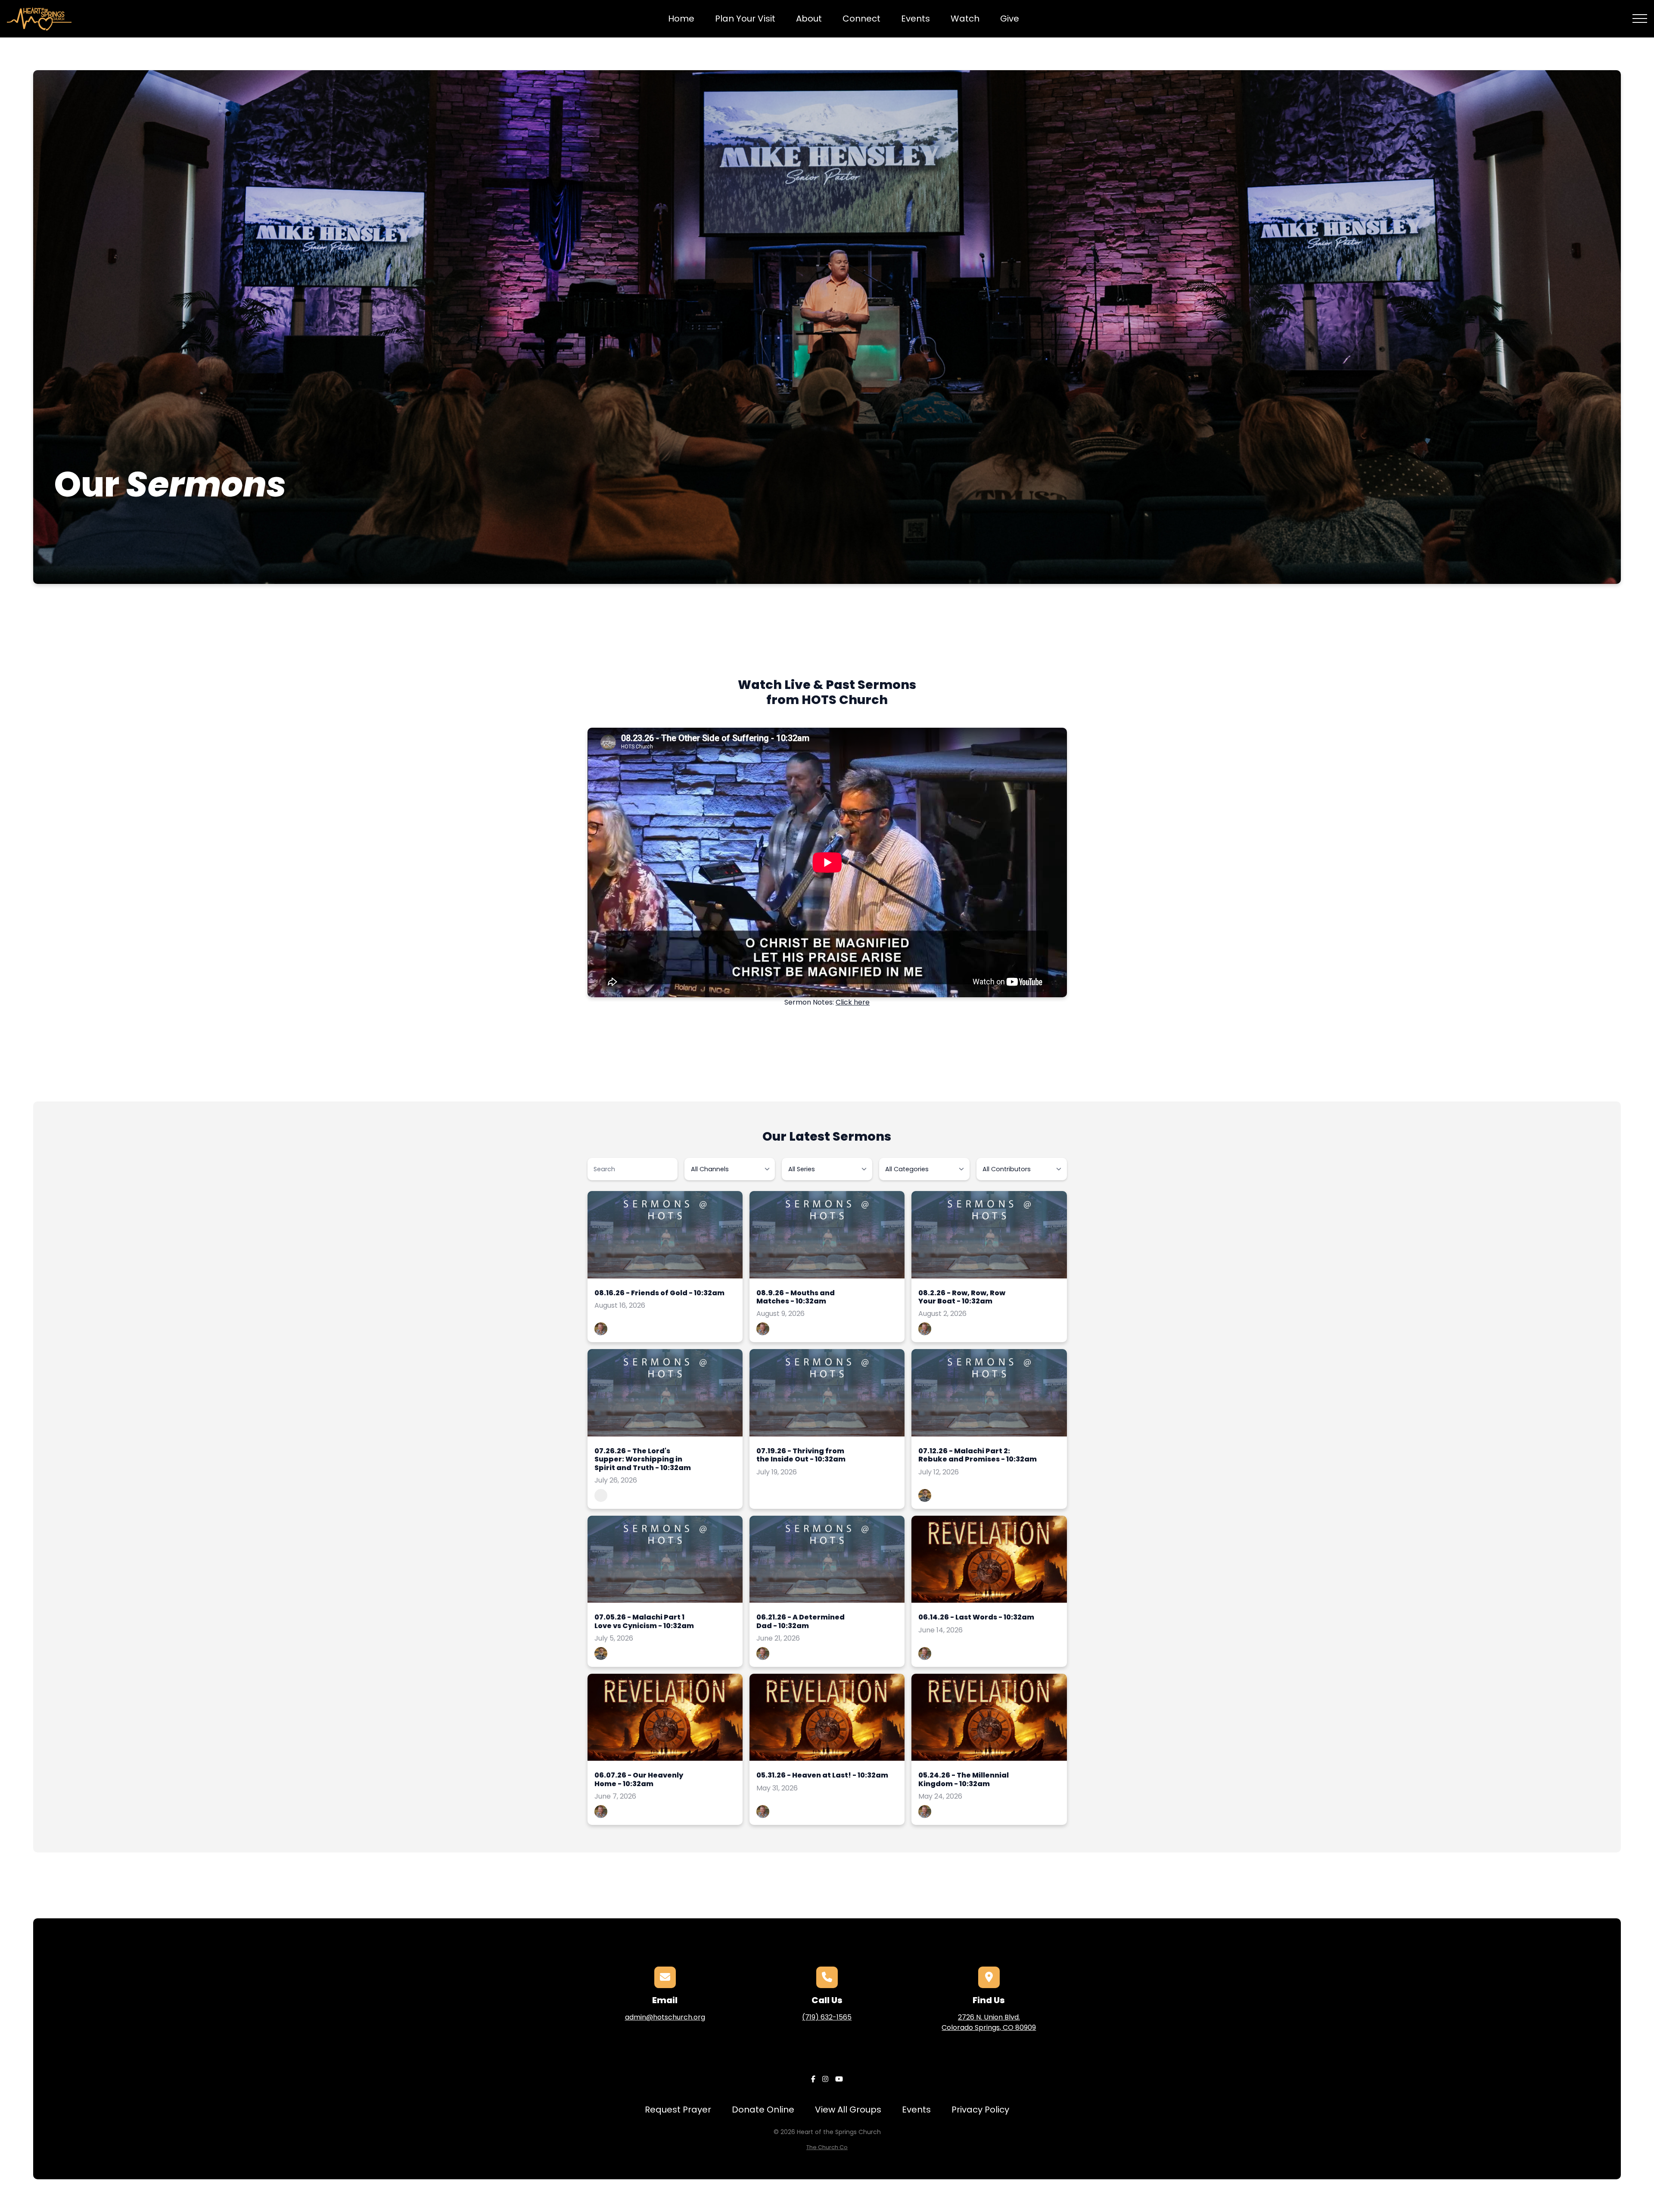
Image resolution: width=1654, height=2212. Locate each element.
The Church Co (827, 2147)
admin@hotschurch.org (665, 2017)
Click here (853, 1002)
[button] (1640, 19)
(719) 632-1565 (827, 2017)
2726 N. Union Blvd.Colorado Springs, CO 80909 (989, 2022)
